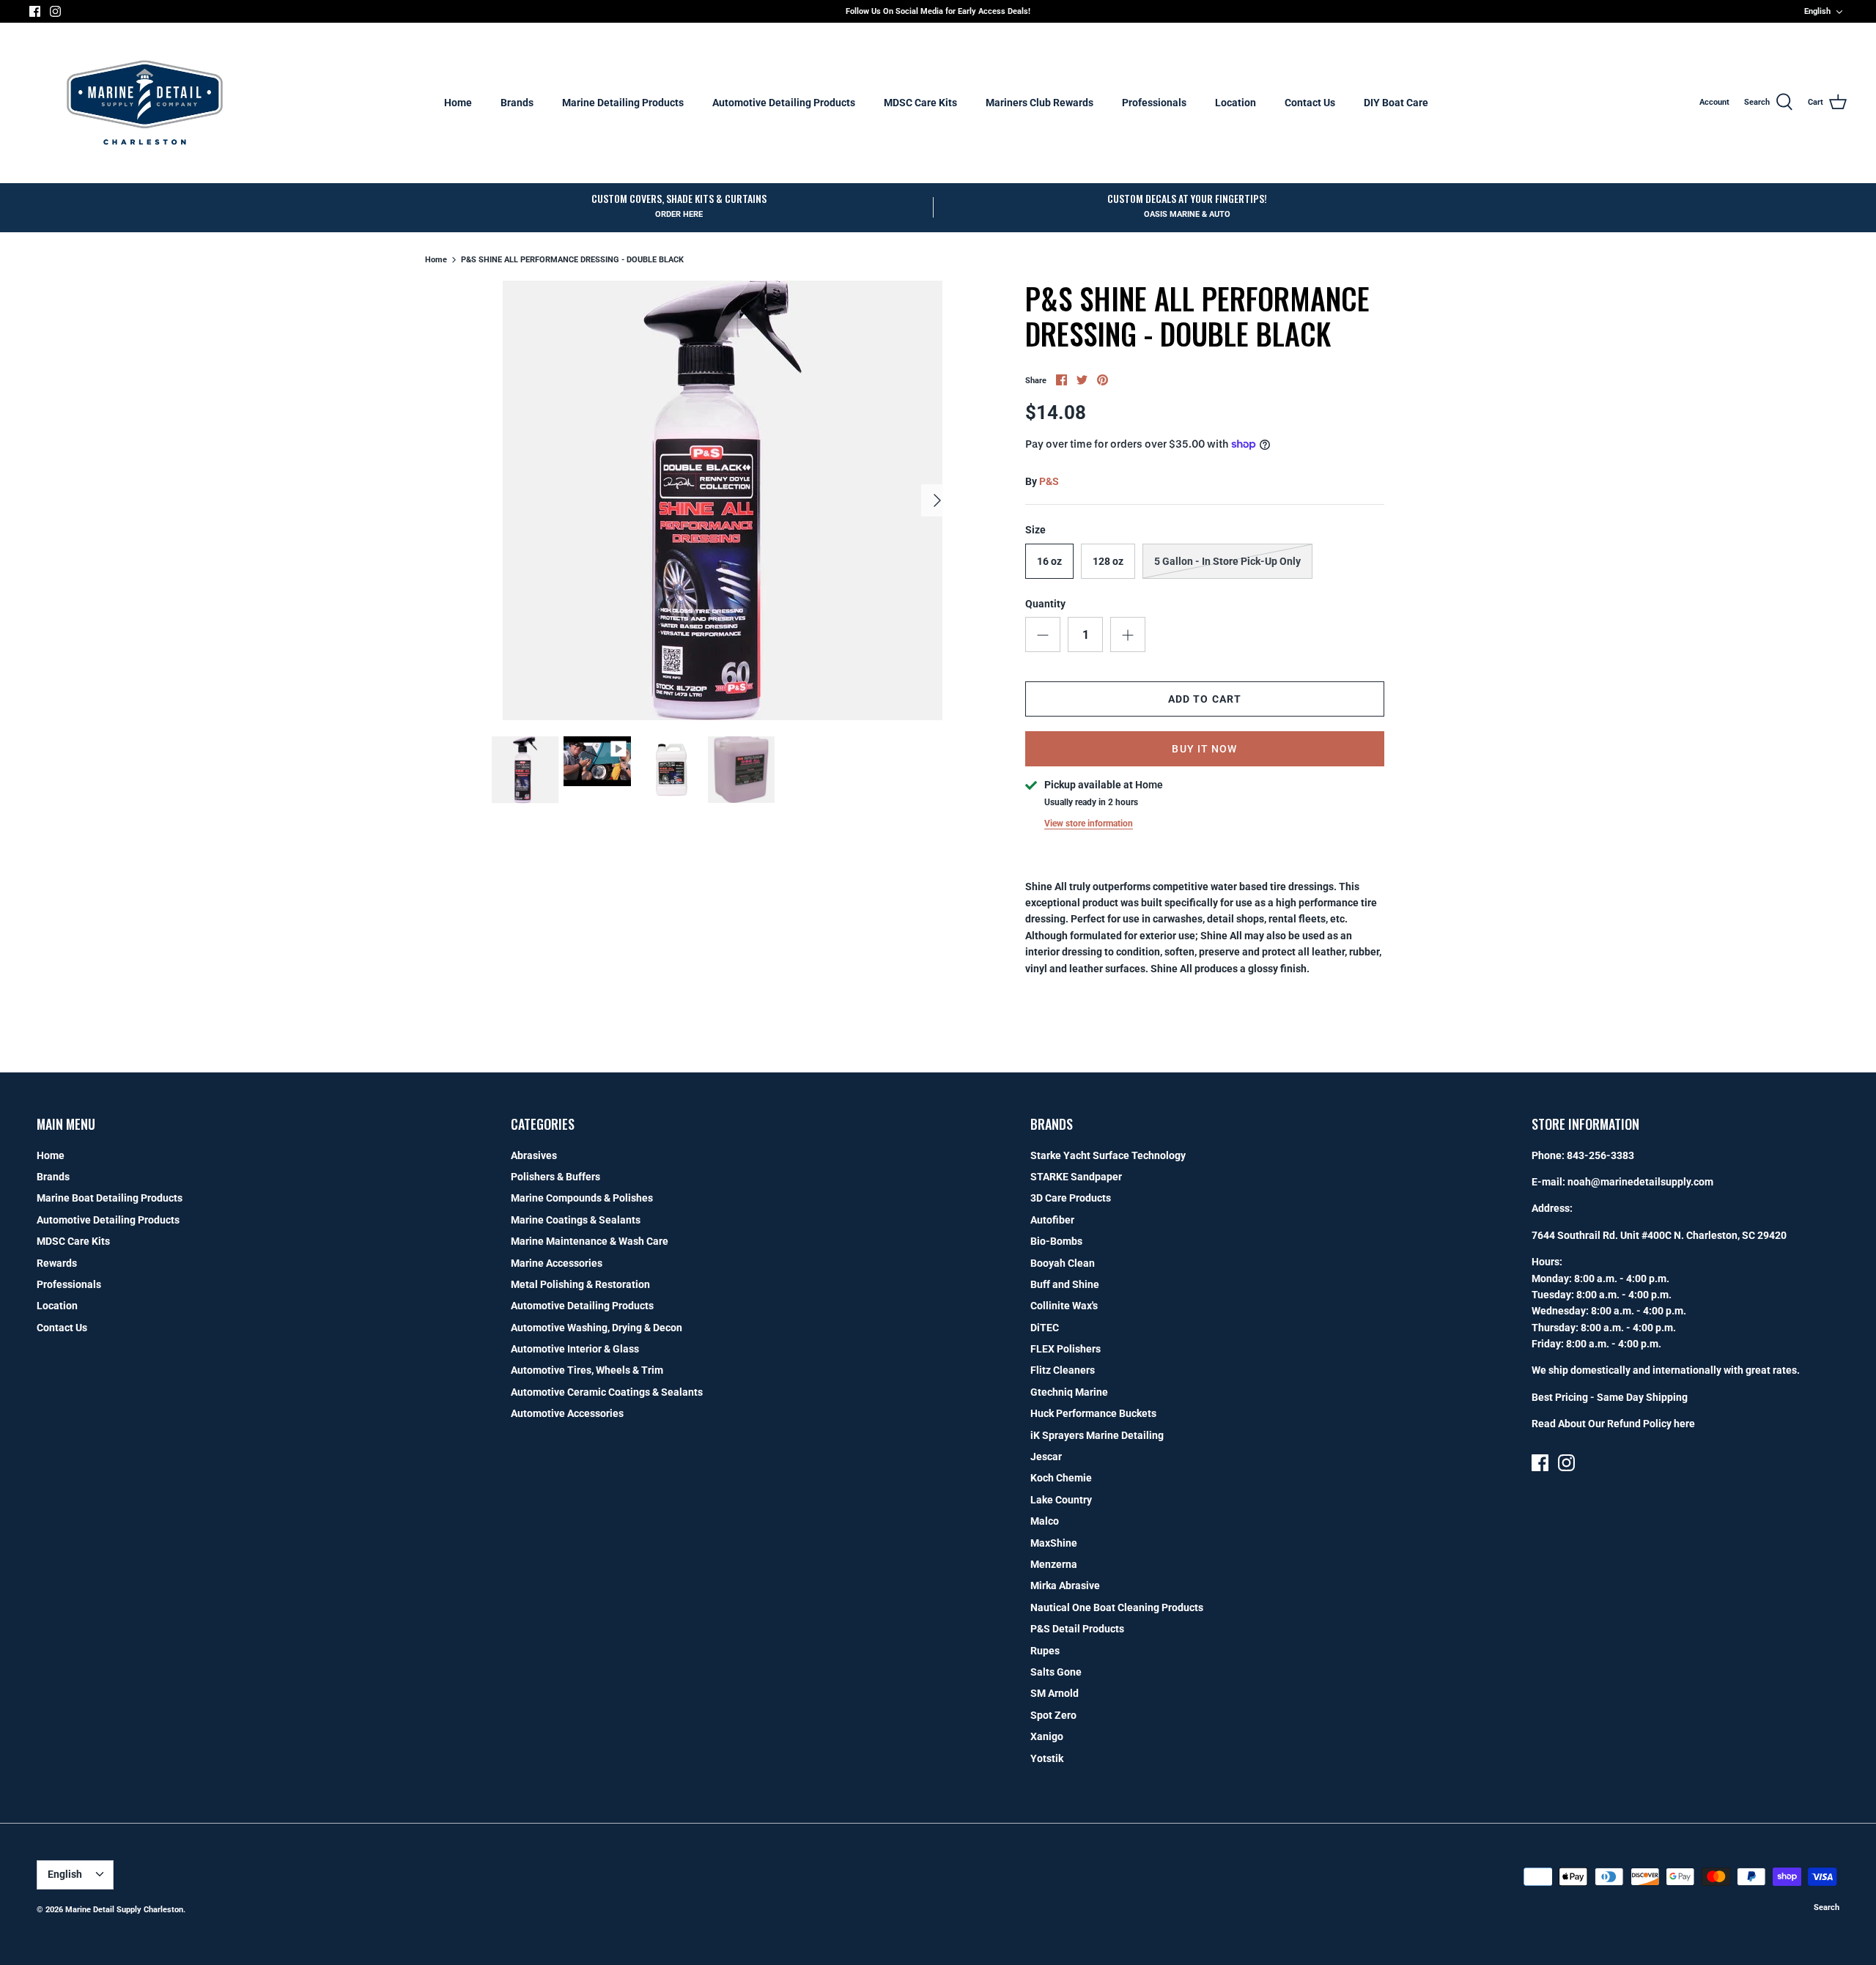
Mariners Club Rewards (1039, 103)
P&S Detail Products (1077, 1629)
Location (1236, 103)
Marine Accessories (557, 1263)
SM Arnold (1055, 1693)
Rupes (1045, 1651)
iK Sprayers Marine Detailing (1097, 1435)
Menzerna (1054, 1564)
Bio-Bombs (1056, 1241)
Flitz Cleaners (1063, 1370)
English (1817, 11)
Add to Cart (1205, 699)
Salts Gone (1056, 1672)
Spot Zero (1053, 1715)
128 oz (1108, 561)
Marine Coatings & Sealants (576, 1220)
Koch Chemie (1061, 1478)
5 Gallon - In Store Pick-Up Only (1227, 561)
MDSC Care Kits (920, 103)
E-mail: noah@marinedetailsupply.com (1622, 1182)
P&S (1049, 481)
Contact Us (1310, 103)
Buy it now (1204, 749)
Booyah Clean (1063, 1263)
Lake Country (1061, 1500)
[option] (723, 500)
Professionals (1154, 103)
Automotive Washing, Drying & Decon (597, 1328)
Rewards (57, 1263)
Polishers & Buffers (555, 1177)
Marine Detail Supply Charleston (124, 1910)
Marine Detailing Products (623, 103)
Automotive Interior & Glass (575, 1349)
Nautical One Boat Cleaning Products (1117, 1607)
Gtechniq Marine (1069, 1392)
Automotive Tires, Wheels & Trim (587, 1370)
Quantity (1045, 604)
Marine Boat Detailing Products (110, 1198)
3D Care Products (1071, 1198)
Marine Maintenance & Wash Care (590, 1241)
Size (1035, 530)
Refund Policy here (1651, 1424)
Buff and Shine (1065, 1284)
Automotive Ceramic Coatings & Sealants (607, 1392)
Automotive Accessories (567, 1413)
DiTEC (1045, 1328)
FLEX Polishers (1066, 1349)
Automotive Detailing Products (784, 103)
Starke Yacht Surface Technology (1108, 1155)
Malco (1045, 1521)
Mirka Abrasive (1065, 1585)
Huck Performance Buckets (1093, 1413)
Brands (517, 103)
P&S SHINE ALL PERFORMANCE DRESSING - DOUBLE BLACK (572, 260)
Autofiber (1052, 1220)
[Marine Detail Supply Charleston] (145, 103)
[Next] (937, 500)
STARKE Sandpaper (1076, 1177)
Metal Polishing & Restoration (580, 1284)
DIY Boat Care (1396, 103)
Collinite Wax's (1064, 1306)
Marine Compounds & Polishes (582, 1198)
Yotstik (1047, 1758)
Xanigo (1047, 1736)
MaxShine (1054, 1543)
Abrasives (534, 1155)
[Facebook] (35, 11)
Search (1827, 1907)
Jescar (1046, 1457)
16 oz (1049, 561)
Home (458, 103)
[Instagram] (55, 11)
